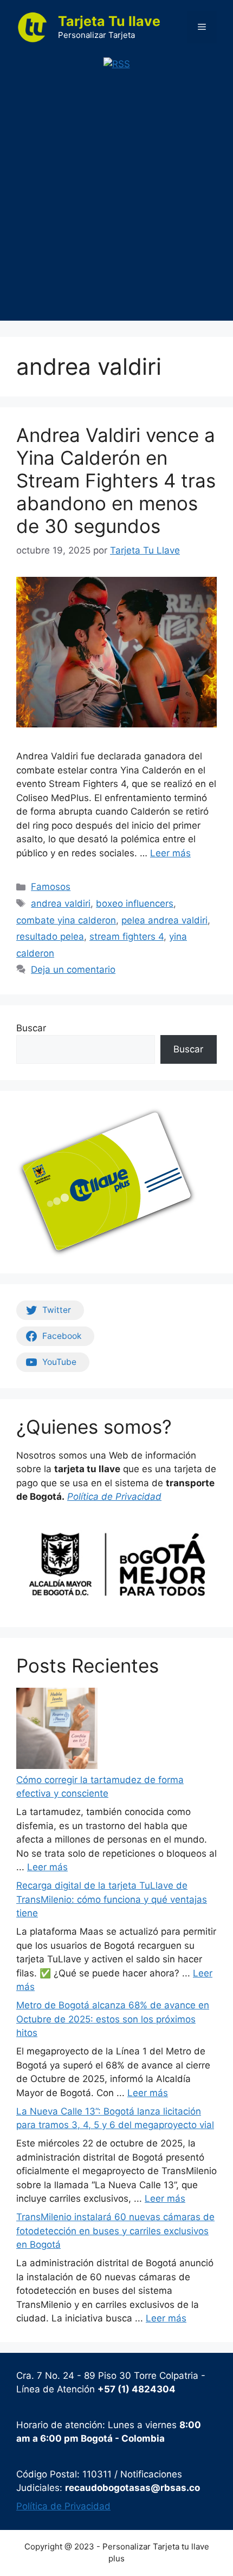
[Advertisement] (116, 204)
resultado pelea (50, 936)
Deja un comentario (73, 970)
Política (84, 1497)
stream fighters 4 (127, 936)
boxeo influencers (135, 903)
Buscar (31, 1028)
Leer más (170, 853)
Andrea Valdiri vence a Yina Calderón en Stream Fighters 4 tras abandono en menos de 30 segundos (116, 480)
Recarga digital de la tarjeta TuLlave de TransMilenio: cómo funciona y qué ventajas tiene (112, 1899)
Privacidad (138, 1497)
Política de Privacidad (63, 2506)
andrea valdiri (61, 903)
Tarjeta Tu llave (109, 21)
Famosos (51, 887)
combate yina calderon (66, 920)
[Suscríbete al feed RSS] (117, 64)
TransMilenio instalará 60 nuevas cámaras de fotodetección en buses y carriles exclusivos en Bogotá (115, 2231)
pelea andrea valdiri (164, 920)
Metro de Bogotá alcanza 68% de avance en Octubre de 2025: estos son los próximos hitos (113, 2019)
